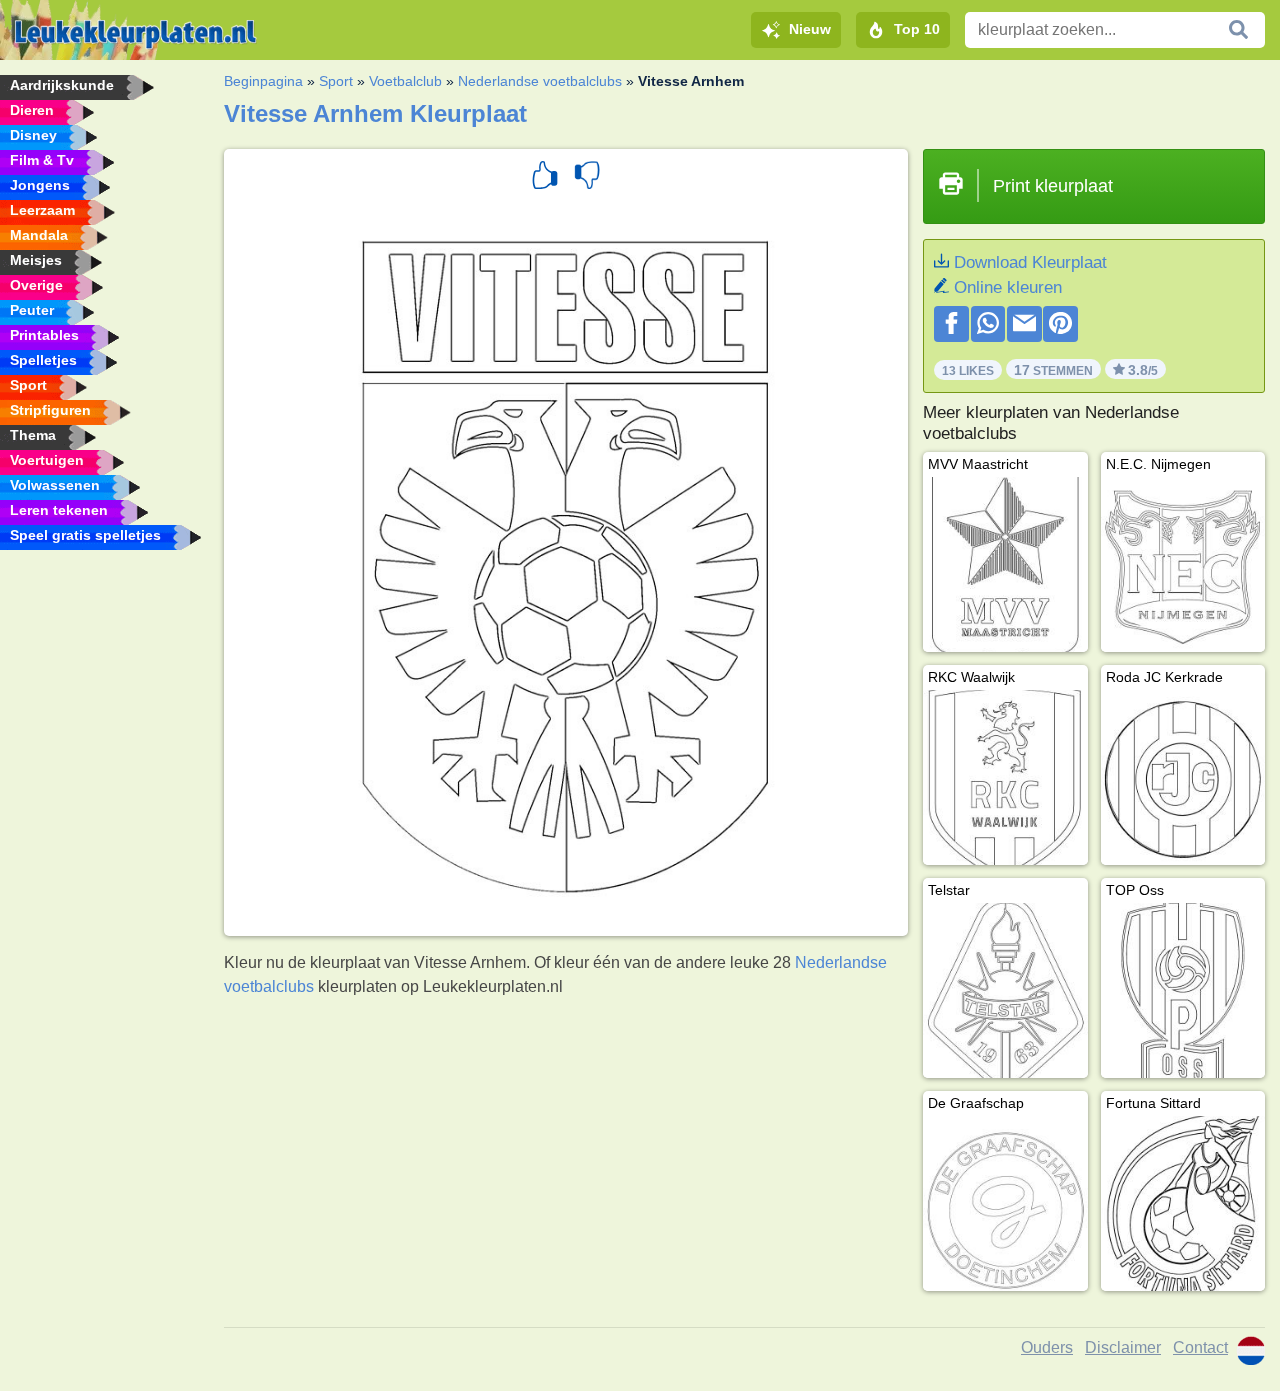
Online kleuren (1008, 287)
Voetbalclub (405, 81)
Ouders (1047, 1347)
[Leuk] (545, 178)
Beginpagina (263, 81)
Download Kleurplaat (1030, 262)
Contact (1200, 1347)
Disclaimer (1123, 1347)
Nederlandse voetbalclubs (540, 81)
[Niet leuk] (587, 178)
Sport (336, 81)
